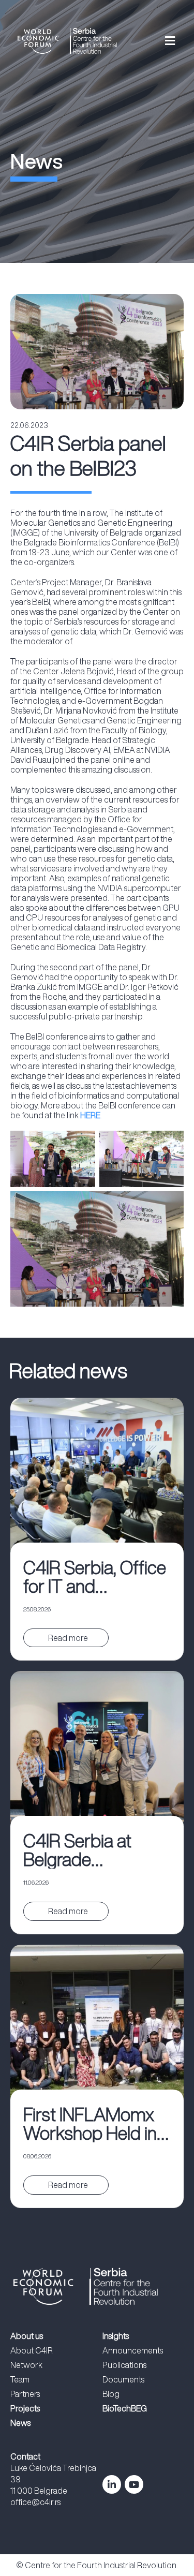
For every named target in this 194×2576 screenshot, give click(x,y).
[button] (158, 41)
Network (26, 2365)
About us (27, 2336)
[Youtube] (134, 2484)
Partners (25, 2394)
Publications (124, 2365)
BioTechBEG (125, 2408)
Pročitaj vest (67, 1638)
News (20, 2423)
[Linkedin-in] (112, 2484)
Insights (116, 2336)
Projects (25, 2408)
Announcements (133, 2350)
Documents (123, 2379)
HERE (90, 1115)
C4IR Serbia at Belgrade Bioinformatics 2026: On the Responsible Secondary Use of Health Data (91, 1850)
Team (20, 2379)
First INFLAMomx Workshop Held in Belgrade (90, 2124)
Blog (111, 2394)
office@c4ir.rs (35, 2502)
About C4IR (32, 2350)
